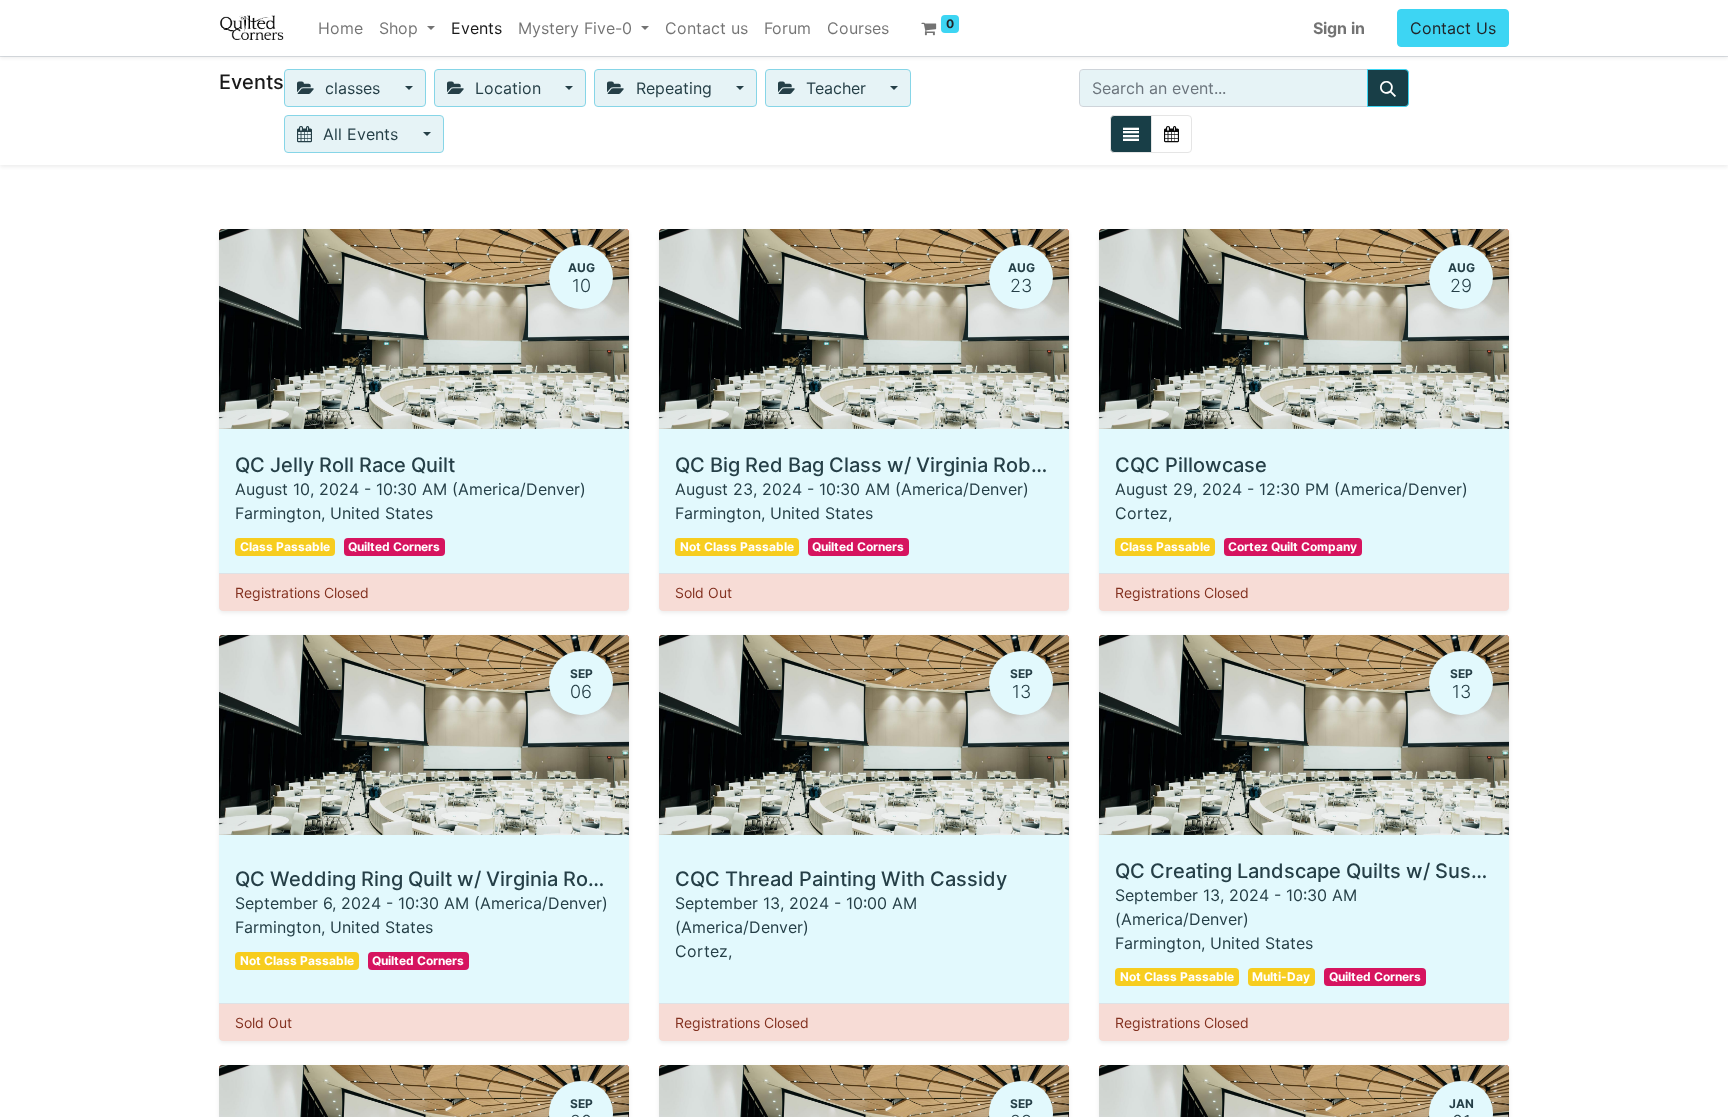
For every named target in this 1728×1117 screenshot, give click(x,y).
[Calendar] (1171, 134)
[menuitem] (340, 28)
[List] (1131, 134)
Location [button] (508, 88)
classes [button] (352, 88)
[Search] (1388, 88)
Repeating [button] (674, 88)
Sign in (1339, 28)
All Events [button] (360, 134)
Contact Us (1453, 28)
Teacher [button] (836, 88)
